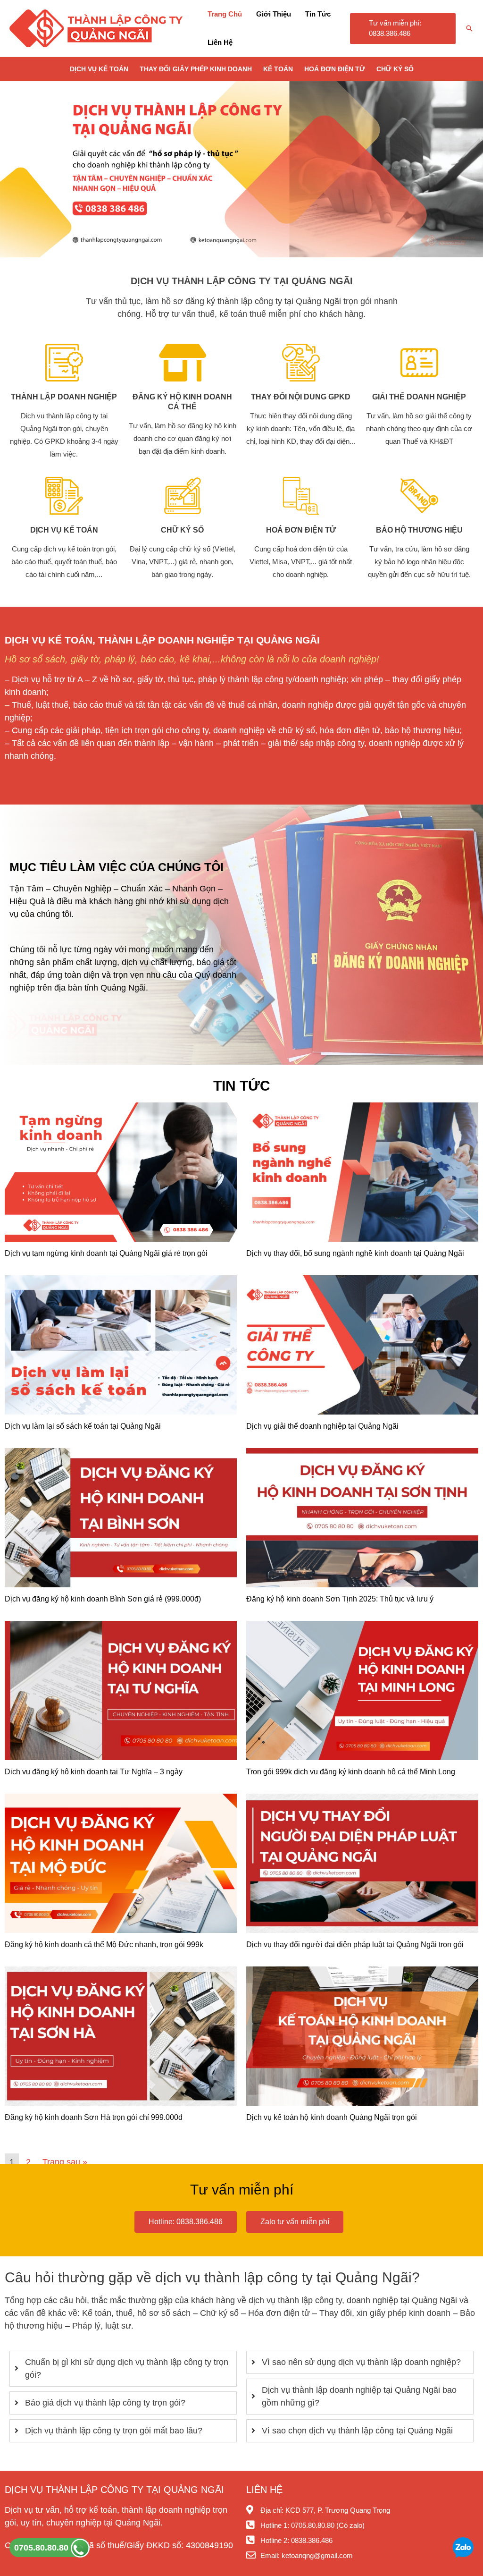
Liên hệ (220, 42)
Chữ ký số (395, 69)
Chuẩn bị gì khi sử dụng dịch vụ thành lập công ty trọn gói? (127, 2368)
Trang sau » (65, 2162)
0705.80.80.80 (42, 2548)
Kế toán (278, 69)
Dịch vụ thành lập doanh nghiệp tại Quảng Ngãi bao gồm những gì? (359, 2396)
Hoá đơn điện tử (335, 69)
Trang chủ (225, 14)
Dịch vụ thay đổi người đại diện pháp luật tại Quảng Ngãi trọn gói (355, 1945)
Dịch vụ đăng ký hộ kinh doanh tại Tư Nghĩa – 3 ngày (94, 1772)
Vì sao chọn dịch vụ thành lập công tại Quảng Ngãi (357, 2431)
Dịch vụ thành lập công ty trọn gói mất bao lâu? (114, 2431)
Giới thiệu (274, 14)
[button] (403, 29)
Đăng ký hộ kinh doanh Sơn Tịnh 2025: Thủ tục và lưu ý (340, 1599)
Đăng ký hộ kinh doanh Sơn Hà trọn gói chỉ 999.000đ (94, 2117)
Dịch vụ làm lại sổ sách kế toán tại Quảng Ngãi (83, 1426)
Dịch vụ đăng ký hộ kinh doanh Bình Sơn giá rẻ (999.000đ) (103, 1599)
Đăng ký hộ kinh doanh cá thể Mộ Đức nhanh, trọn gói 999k (104, 1945)
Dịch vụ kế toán (99, 69)
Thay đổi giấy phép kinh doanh (196, 69)
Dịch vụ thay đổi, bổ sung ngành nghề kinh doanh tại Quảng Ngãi (355, 1253)
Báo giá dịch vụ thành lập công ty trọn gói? (105, 2403)
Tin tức (318, 14)
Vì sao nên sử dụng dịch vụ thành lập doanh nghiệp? (361, 2362)
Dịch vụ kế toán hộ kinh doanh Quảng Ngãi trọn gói (332, 2117)
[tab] (123, 2369)
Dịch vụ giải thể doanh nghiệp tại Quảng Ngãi (322, 1426)
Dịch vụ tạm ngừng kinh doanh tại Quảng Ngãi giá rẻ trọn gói (106, 1253)
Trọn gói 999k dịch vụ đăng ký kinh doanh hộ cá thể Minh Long (351, 1772)
